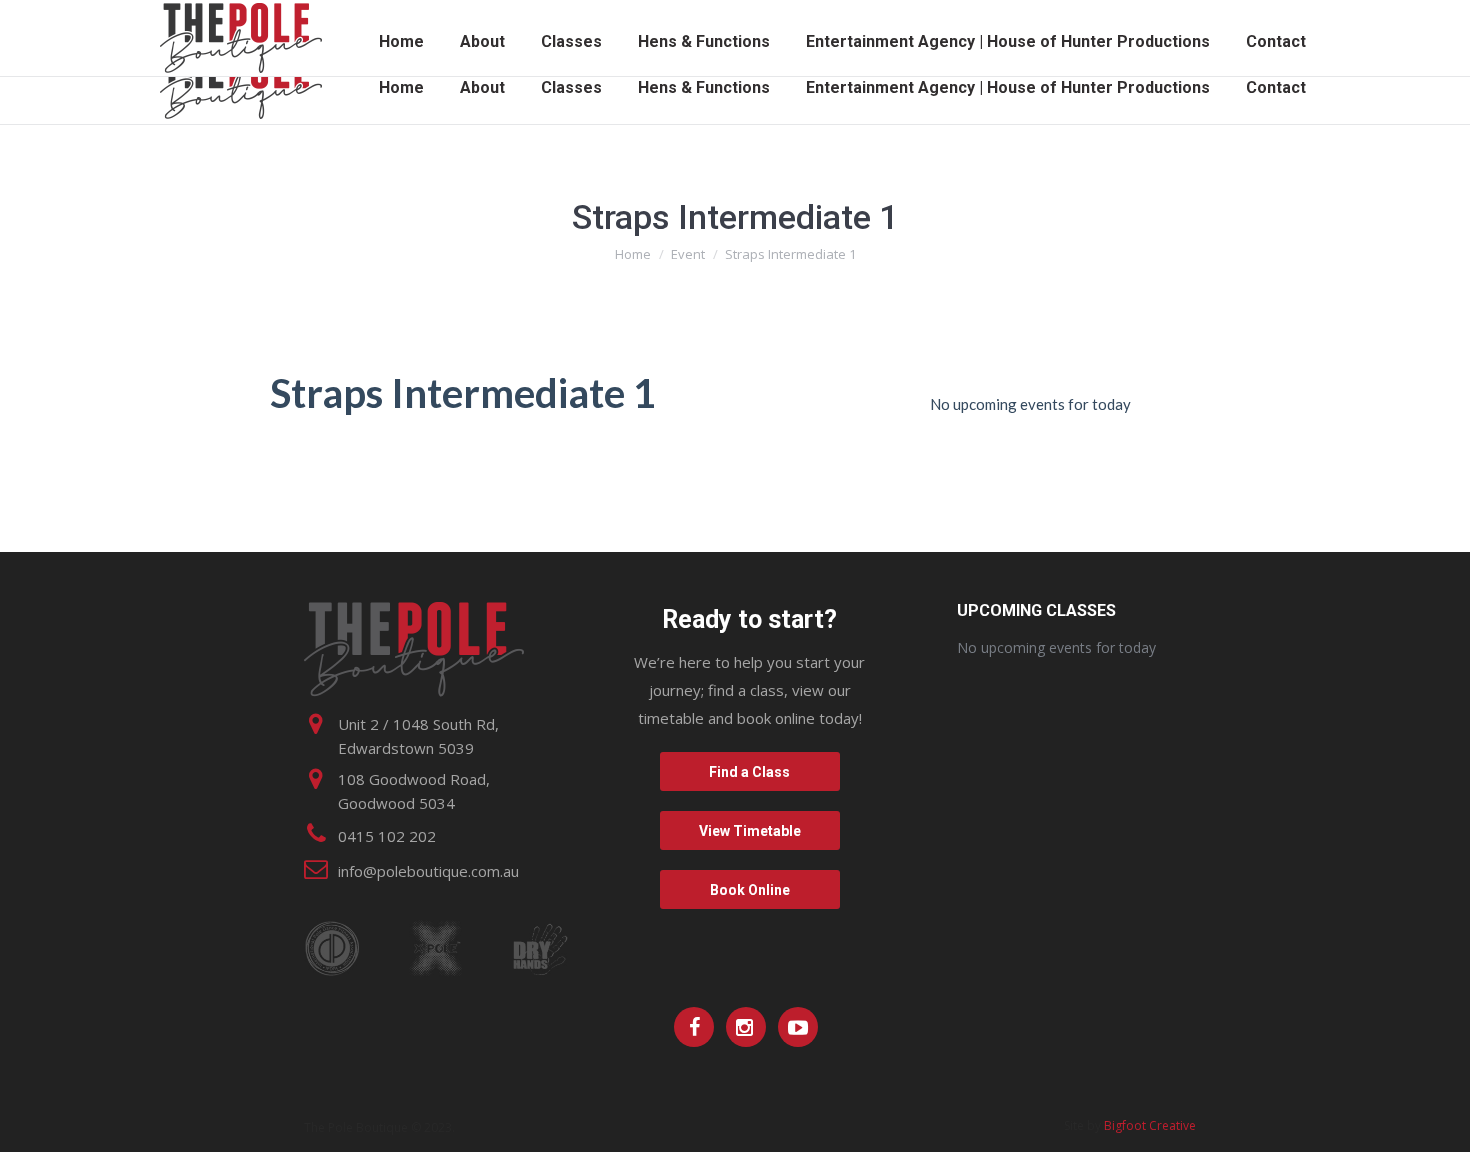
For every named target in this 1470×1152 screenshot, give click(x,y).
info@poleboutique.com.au (428, 871)
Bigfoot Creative (1150, 1125)
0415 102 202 (387, 836)
